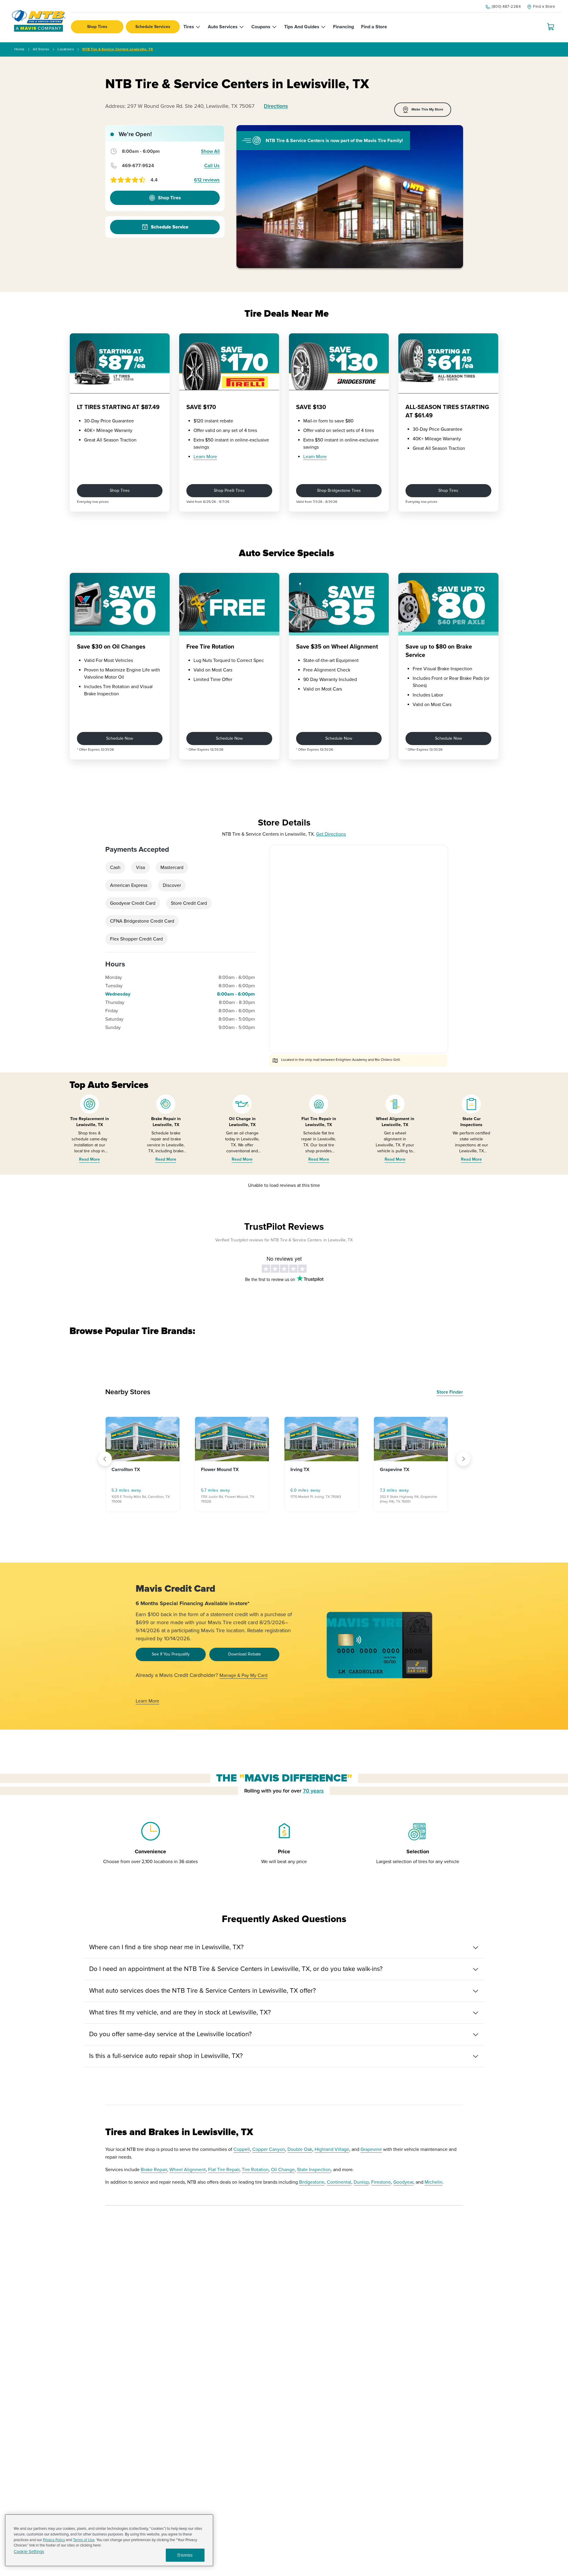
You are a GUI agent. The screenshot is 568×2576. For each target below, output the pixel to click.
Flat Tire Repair (224, 2170)
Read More (89, 1159)
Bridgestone (312, 2182)
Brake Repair (154, 2170)
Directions (276, 106)
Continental (339, 2182)
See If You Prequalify (171, 1654)
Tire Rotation (255, 2170)
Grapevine (371, 2149)
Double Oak (300, 2149)
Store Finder (450, 1392)
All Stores (41, 49)
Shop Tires (97, 27)
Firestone (381, 2182)
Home (19, 49)
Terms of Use (84, 2540)
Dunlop (361, 2182)
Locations (66, 49)
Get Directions (331, 834)
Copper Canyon (269, 2149)
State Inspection (314, 2170)
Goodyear (403, 2182)
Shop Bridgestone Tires (339, 491)
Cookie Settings (29, 2552)
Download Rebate (244, 1654)
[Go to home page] (38, 21)
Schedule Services (153, 27)
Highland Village (332, 2149)
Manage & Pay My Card (243, 1675)
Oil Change (283, 2170)
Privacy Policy (54, 2540)
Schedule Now (120, 738)
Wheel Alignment (188, 2170)
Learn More (205, 457)
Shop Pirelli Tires (229, 491)
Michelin (434, 2182)
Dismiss (185, 2555)
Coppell (242, 2149)
